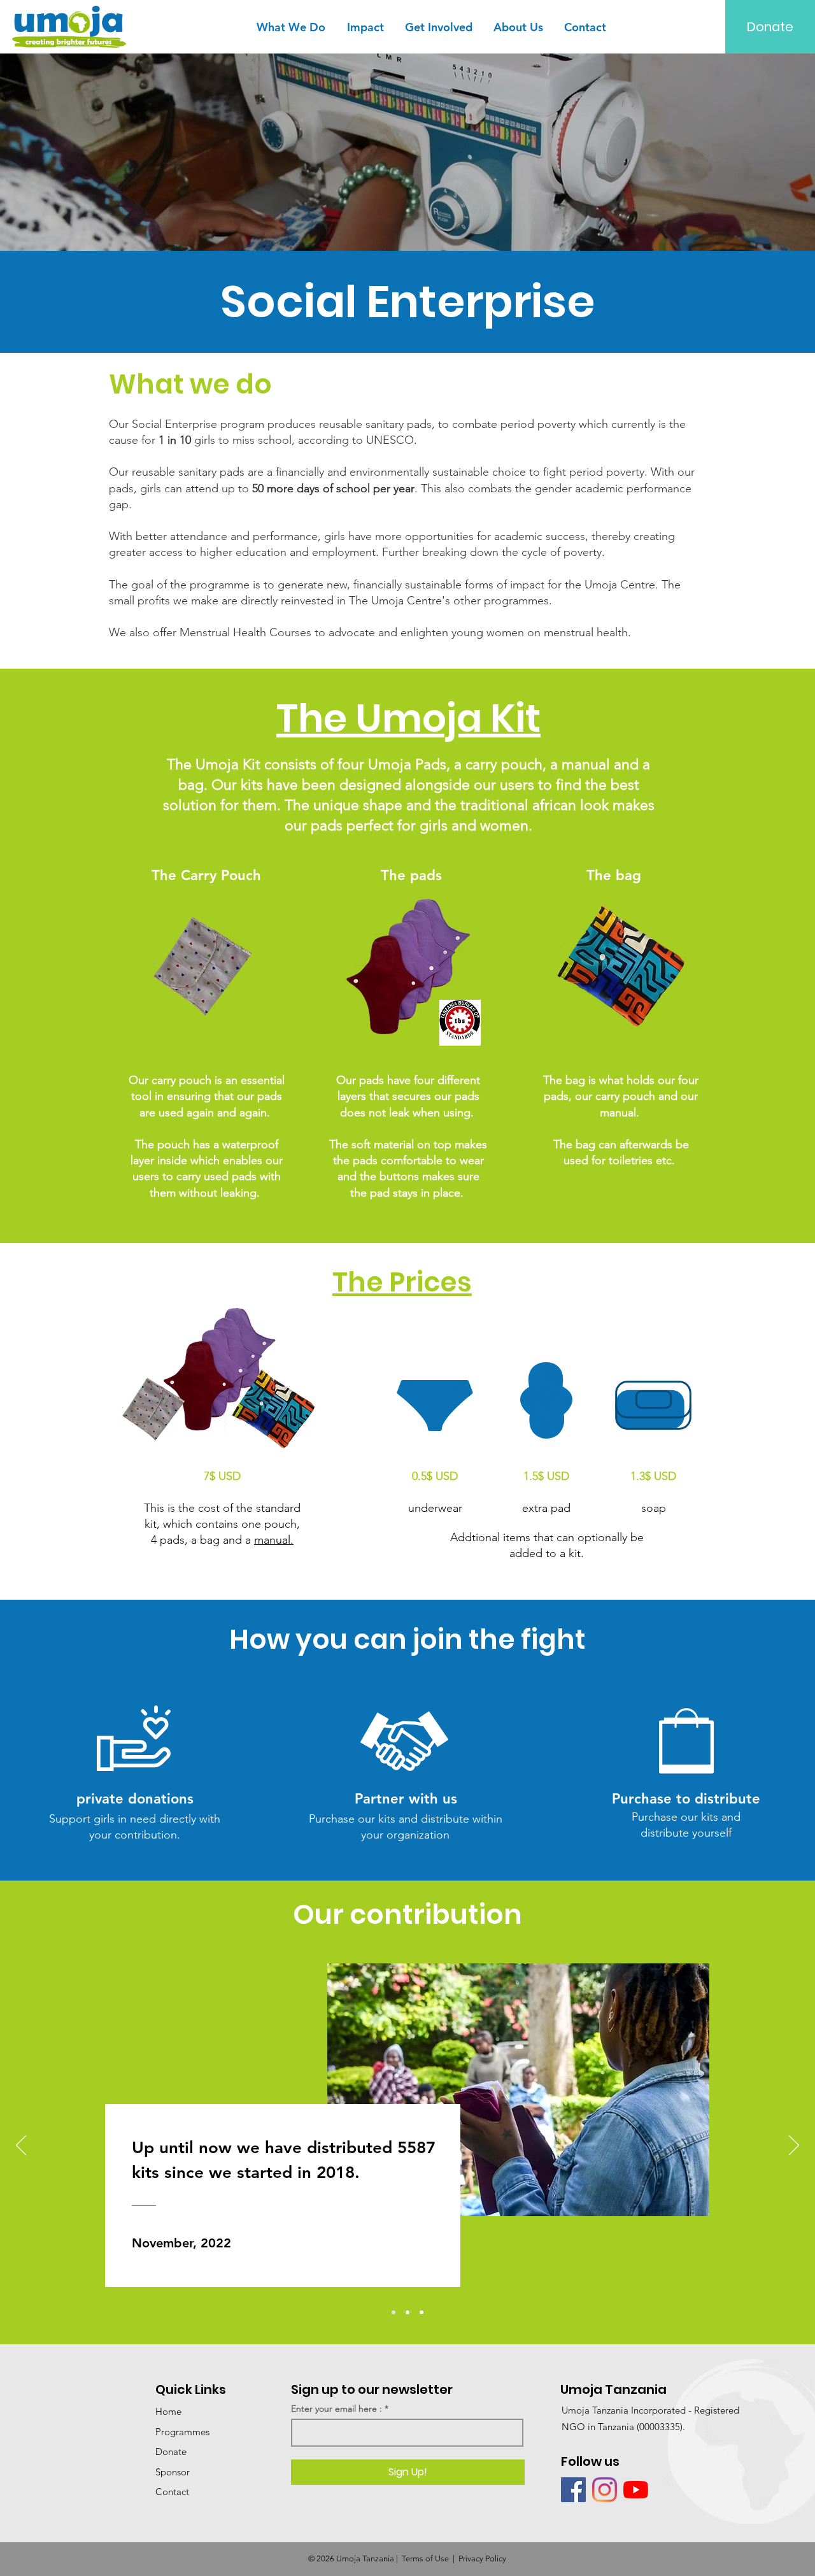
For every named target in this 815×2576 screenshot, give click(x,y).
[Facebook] (573, 2490)
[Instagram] (605, 2490)
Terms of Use (425, 2558)
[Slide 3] (393, 2312)
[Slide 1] (422, 2312)
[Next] (794, 2146)
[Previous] (21, 2146)
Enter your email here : (337, 2409)
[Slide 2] (407, 2312)
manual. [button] (621, 1113)
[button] (291, 27)
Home (168, 2411)
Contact (172, 2492)
